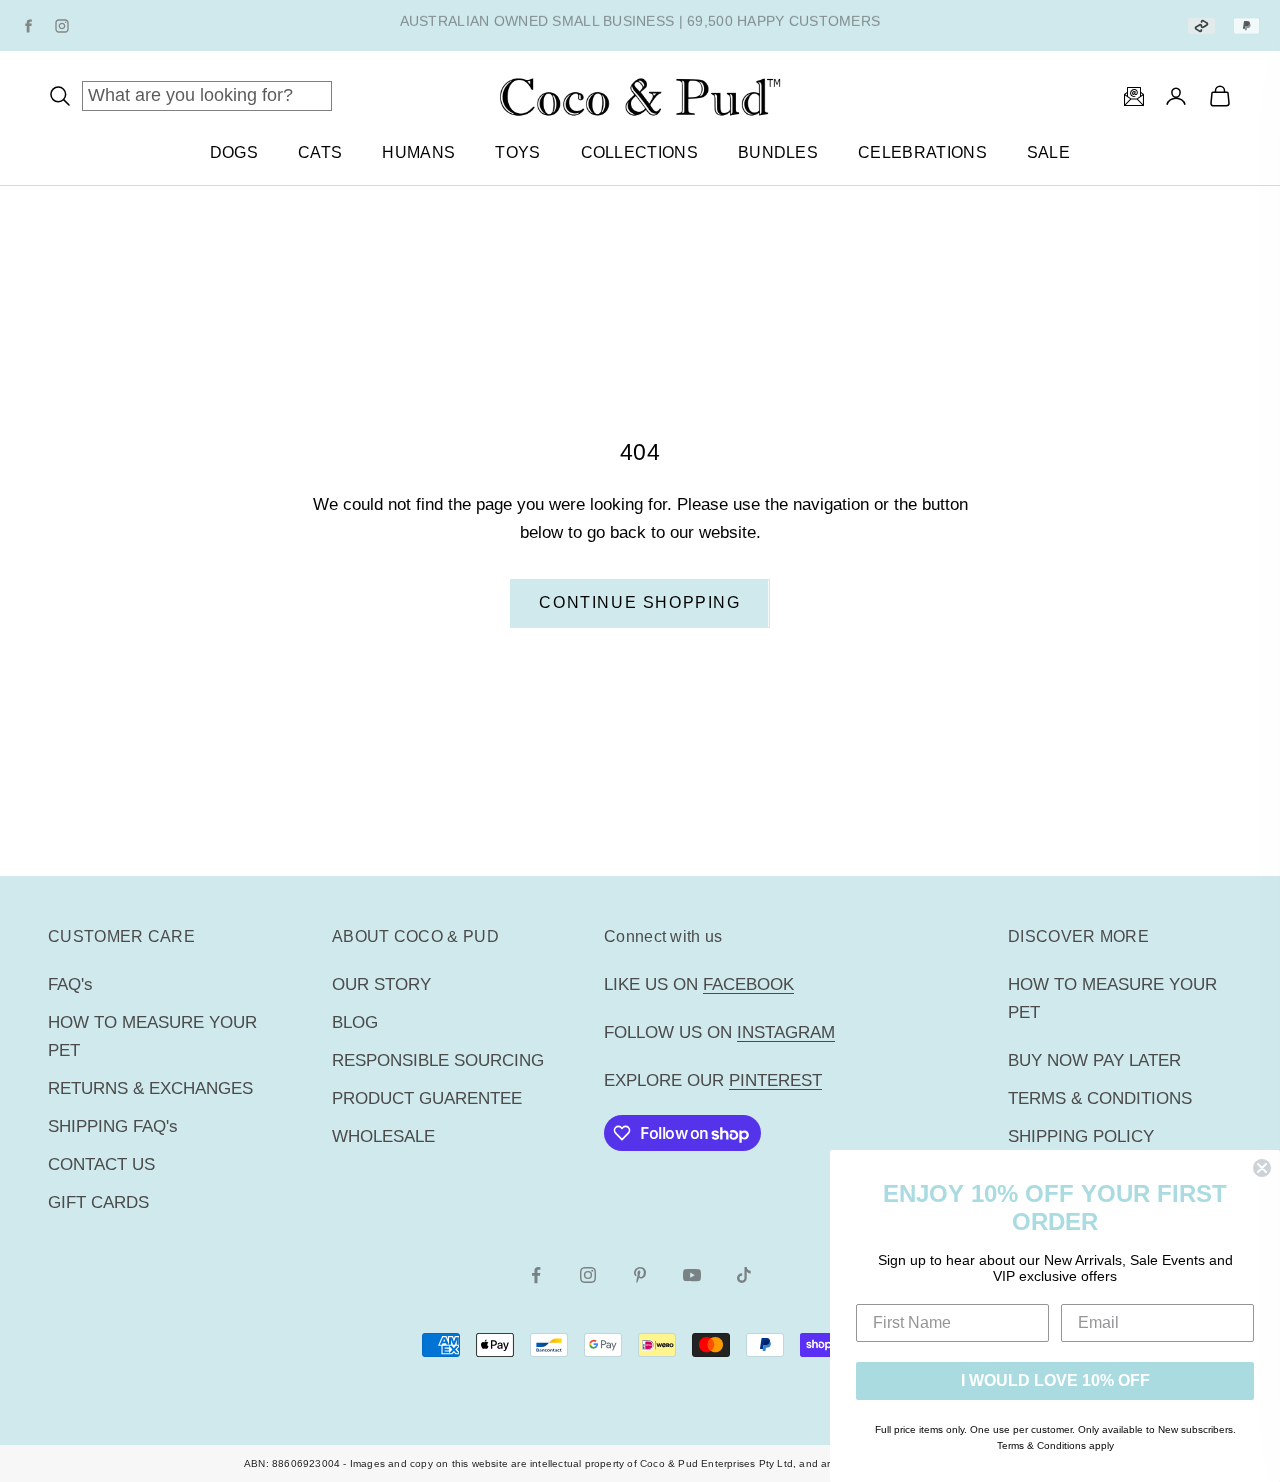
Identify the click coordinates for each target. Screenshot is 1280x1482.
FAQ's (70, 984)
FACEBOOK (748, 984)
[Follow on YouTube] (692, 1275)
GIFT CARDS (98, 1202)
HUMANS (418, 152)
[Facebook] (28, 26)
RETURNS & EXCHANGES (150, 1088)
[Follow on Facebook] (536, 1275)
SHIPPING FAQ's (113, 1126)
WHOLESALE (383, 1136)
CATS (320, 152)
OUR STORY (381, 984)
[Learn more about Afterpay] (1201, 25)
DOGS (234, 152)
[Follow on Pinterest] (640, 1275)
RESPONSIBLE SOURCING (438, 1060)
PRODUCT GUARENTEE (427, 1098)
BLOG (355, 1022)
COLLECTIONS (639, 152)
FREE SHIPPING (539, 25)
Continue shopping (639, 602)
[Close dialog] (1262, 1168)
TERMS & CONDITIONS (1100, 1098)
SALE (1048, 152)
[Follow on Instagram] (588, 1275)
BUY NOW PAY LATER (1094, 1060)
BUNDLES (778, 152)
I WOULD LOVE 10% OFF (1055, 1380)
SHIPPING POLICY (1081, 1136)
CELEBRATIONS (922, 152)
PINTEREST (775, 1080)
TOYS (517, 152)
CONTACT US (101, 1164)
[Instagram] (62, 26)
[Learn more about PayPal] (1246, 25)
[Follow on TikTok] (744, 1275)
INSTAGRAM (786, 1032)
